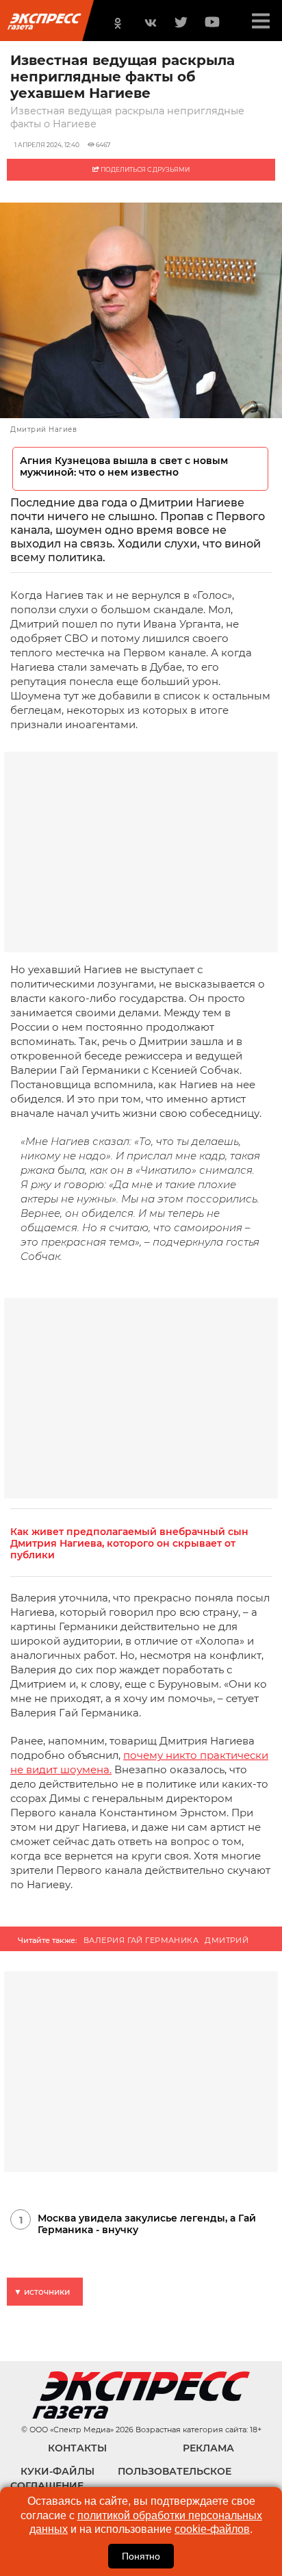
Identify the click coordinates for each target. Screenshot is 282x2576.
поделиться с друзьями (144, 169)
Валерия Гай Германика (141, 1940)
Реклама (208, 2448)
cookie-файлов (212, 2529)
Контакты (77, 2448)
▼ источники (42, 2292)
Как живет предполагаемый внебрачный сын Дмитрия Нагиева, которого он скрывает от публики (129, 1544)
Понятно (141, 2556)
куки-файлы (57, 2471)
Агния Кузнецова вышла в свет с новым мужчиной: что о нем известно (124, 467)
